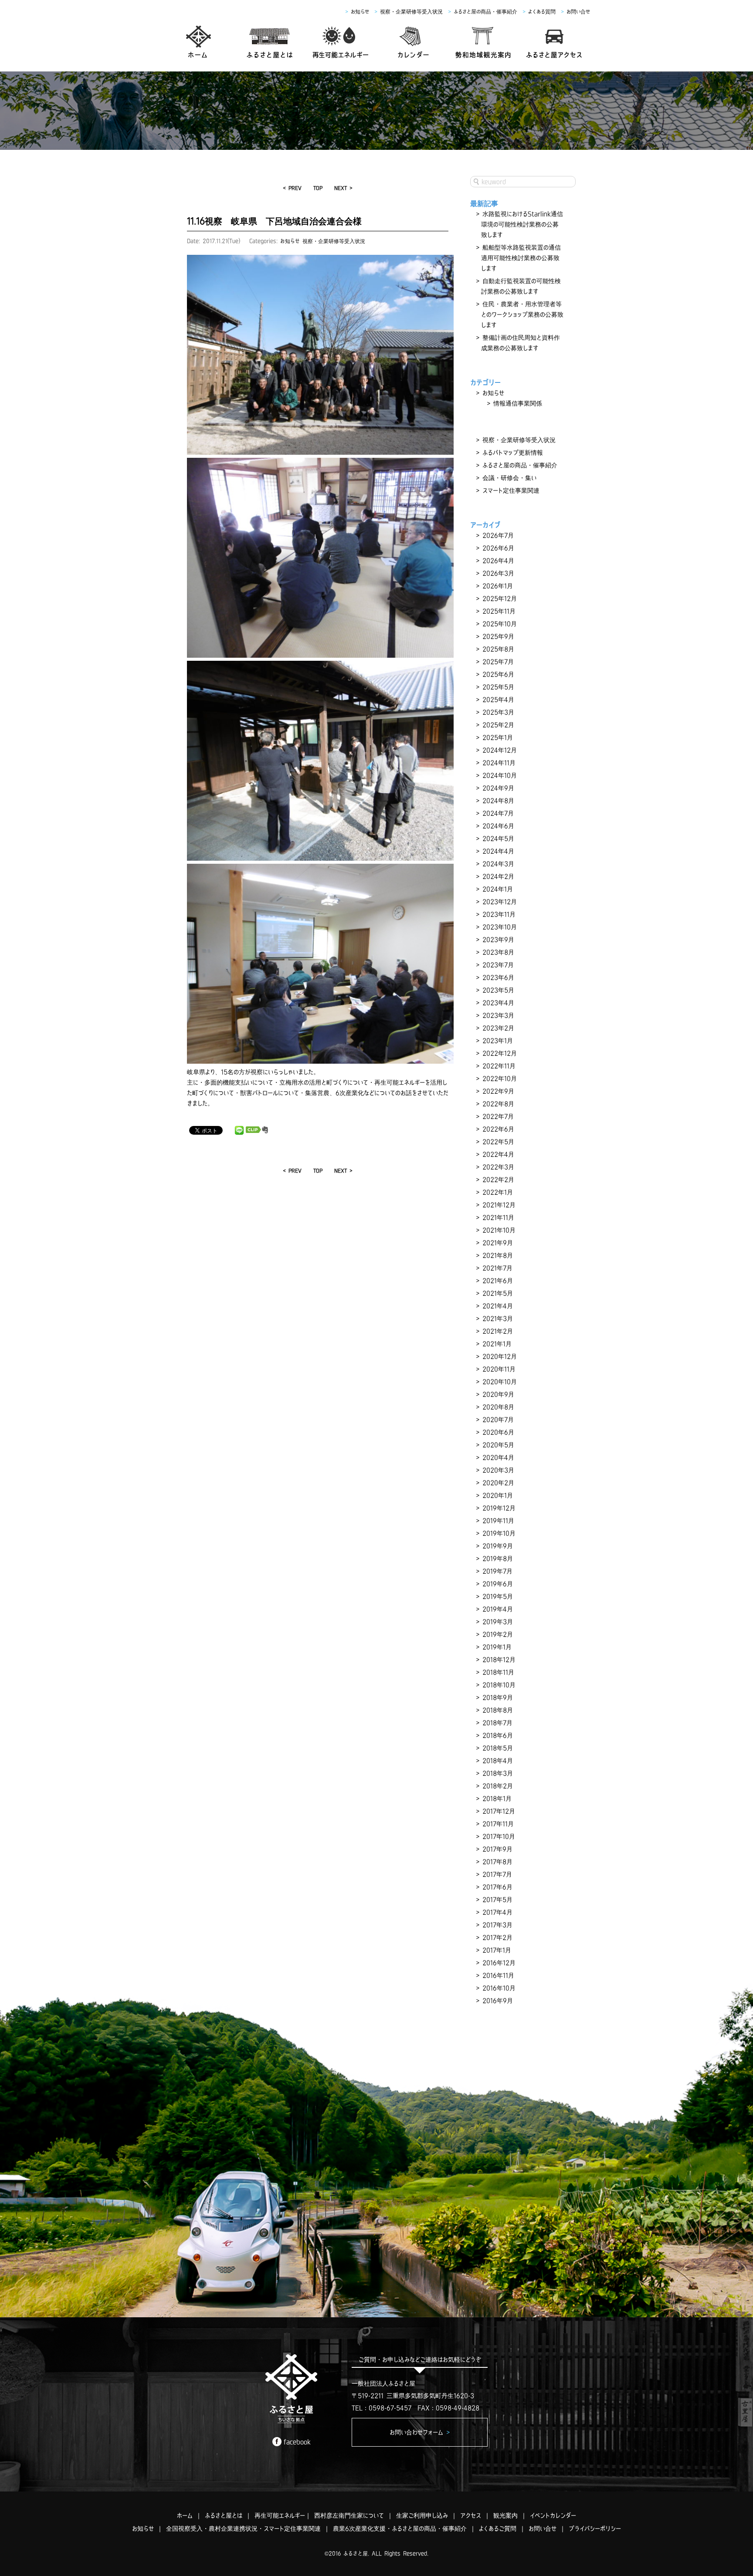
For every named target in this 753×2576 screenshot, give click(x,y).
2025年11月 (499, 611)
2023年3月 (498, 1015)
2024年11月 (499, 763)
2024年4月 (498, 851)
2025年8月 (498, 649)
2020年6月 (498, 1432)
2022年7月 (498, 1116)
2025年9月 (498, 636)
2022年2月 (498, 1180)
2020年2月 (498, 1483)
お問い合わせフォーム (420, 2432)
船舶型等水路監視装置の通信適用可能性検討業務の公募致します (521, 258)
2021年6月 (498, 1281)
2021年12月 (499, 1205)
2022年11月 (499, 1066)
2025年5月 (498, 687)
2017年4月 (497, 1912)
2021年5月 (498, 1293)
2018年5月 (498, 1748)
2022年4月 (498, 1154)
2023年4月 (498, 1003)
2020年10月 (500, 1382)
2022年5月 (498, 1142)
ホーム (185, 2515)
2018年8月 (498, 1710)
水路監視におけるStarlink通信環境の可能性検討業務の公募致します (522, 224)
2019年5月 (498, 1596)
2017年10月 (499, 1836)
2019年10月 (499, 1533)
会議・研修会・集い (509, 478)
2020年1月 (498, 1495)
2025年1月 (498, 737)
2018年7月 (497, 1723)
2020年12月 (500, 1356)
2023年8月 (498, 952)
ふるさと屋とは (224, 2515)
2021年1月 (497, 1344)
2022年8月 (498, 1104)
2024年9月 (498, 788)
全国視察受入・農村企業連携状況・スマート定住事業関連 (243, 2529)
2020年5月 (498, 1445)
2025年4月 (498, 700)
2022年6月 (498, 1129)
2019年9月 (498, 1546)
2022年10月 (500, 1078)
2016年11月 (498, 1975)
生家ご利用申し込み (422, 2515)
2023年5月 (498, 990)
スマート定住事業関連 (511, 490)
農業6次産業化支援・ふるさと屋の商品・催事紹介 (400, 2529)
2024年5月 (498, 838)
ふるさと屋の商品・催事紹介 (485, 12)
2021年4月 (498, 1306)
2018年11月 (498, 1672)
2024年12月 (500, 750)
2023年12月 (500, 902)
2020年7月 (498, 1420)
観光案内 (505, 2515)
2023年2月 (498, 1028)
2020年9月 (498, 1394)
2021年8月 (498, 1255)
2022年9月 (498, 1091)
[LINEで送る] (239, 1130)
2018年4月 (498, 1761)
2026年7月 (498, 535)
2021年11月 (498, 1217)
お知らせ (360, 12)
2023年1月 (498, 1041)
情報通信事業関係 (518, 403)
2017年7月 (497, 1874)
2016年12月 (499, 1963)
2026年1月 (498, 586)
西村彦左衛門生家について (349, 2515)
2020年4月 (498, 1457)
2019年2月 (498, 1634)
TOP (318, 188)
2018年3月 (498, 1773)
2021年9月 (498, 1243)
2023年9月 (498, 940)
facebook (297, 2442)
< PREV (292, 188)
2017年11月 (498, 1824)
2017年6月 (497, 1887)
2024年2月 (498, 876)
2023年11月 (499, 914)
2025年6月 (498, 674)
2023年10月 (500, 927)
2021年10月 (499, 1230)
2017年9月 (497, 1849)
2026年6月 (498, 548)
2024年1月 (498, 889)
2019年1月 (497, 1647)
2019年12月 (499, 1508)
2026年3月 (498, 573)
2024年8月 (498, 801)
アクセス (471, 2515)
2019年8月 (498, 1558)
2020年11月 (499, 1369)
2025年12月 (500, 598)
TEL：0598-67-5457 (382, 2408)
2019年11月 (498, 1521)
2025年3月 (498, 712)
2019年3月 (498, 1622)
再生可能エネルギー (280, 2515)
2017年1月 (497, 1950)
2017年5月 (497, 1900)
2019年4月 (498, 1609)
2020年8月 (498, 1407)
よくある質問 (542, 12)
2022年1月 (498, 1192)
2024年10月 (500, 775)
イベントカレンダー (553, 2515)
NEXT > (343, 188)
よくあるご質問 (498, 2529)
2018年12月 (499, 1660)
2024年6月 (498, 826)
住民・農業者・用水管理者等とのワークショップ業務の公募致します (522, 314)
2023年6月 (498, 977)
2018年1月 (497, 1798)
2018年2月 (498, 1786)
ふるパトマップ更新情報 (513, 453)
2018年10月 (499, 1685)
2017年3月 (497, 1925)
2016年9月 (498, 2001)
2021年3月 (498, 1318)
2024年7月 (498, 813)
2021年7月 (497, 1268)
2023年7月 (498, 965)
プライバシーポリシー (595, 2529)
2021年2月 (498, 1331)
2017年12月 (499, 1811)
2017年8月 (497, 1862)
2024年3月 (498, 864)
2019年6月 (498, 1584)
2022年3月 (498, 1167)
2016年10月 (499, 1988)
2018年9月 (498, 1697)
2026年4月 (498, 561)
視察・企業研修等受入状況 (411, 12)
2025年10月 (500, 624)
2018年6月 (498, 1735)
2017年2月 (497, 1937)
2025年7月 (498, 662)
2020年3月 (498, 1470)
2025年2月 (498, 725)
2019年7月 (497, 1571)
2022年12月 (500, 1053)
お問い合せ (578, 12)
